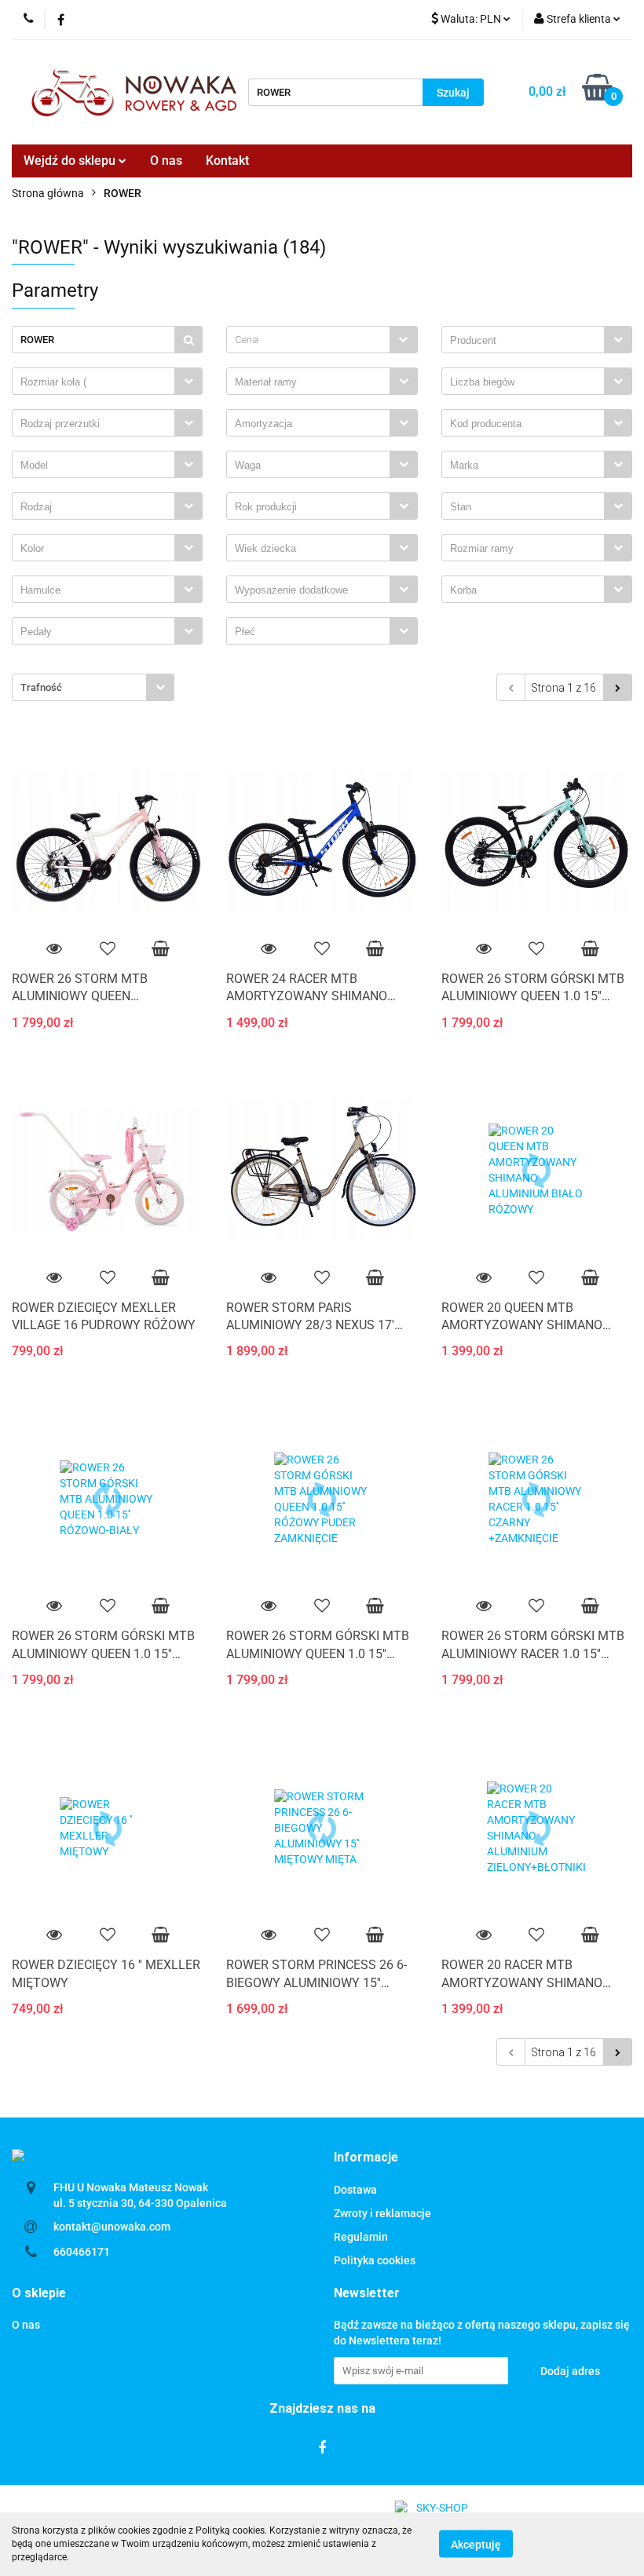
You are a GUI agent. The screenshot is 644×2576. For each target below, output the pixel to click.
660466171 (82, 2252)
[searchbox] (527, 341)
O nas (166, 161)
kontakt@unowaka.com (112, 2227)
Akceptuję (476, 2545)
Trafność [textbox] (41, 687)
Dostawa (355, 2190)
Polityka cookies (375, 2260)
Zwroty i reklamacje (382, 2213)
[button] (366, 2158)
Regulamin (361, 2237)
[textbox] (308, 340)
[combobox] (322, 340)
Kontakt (227, 161)
